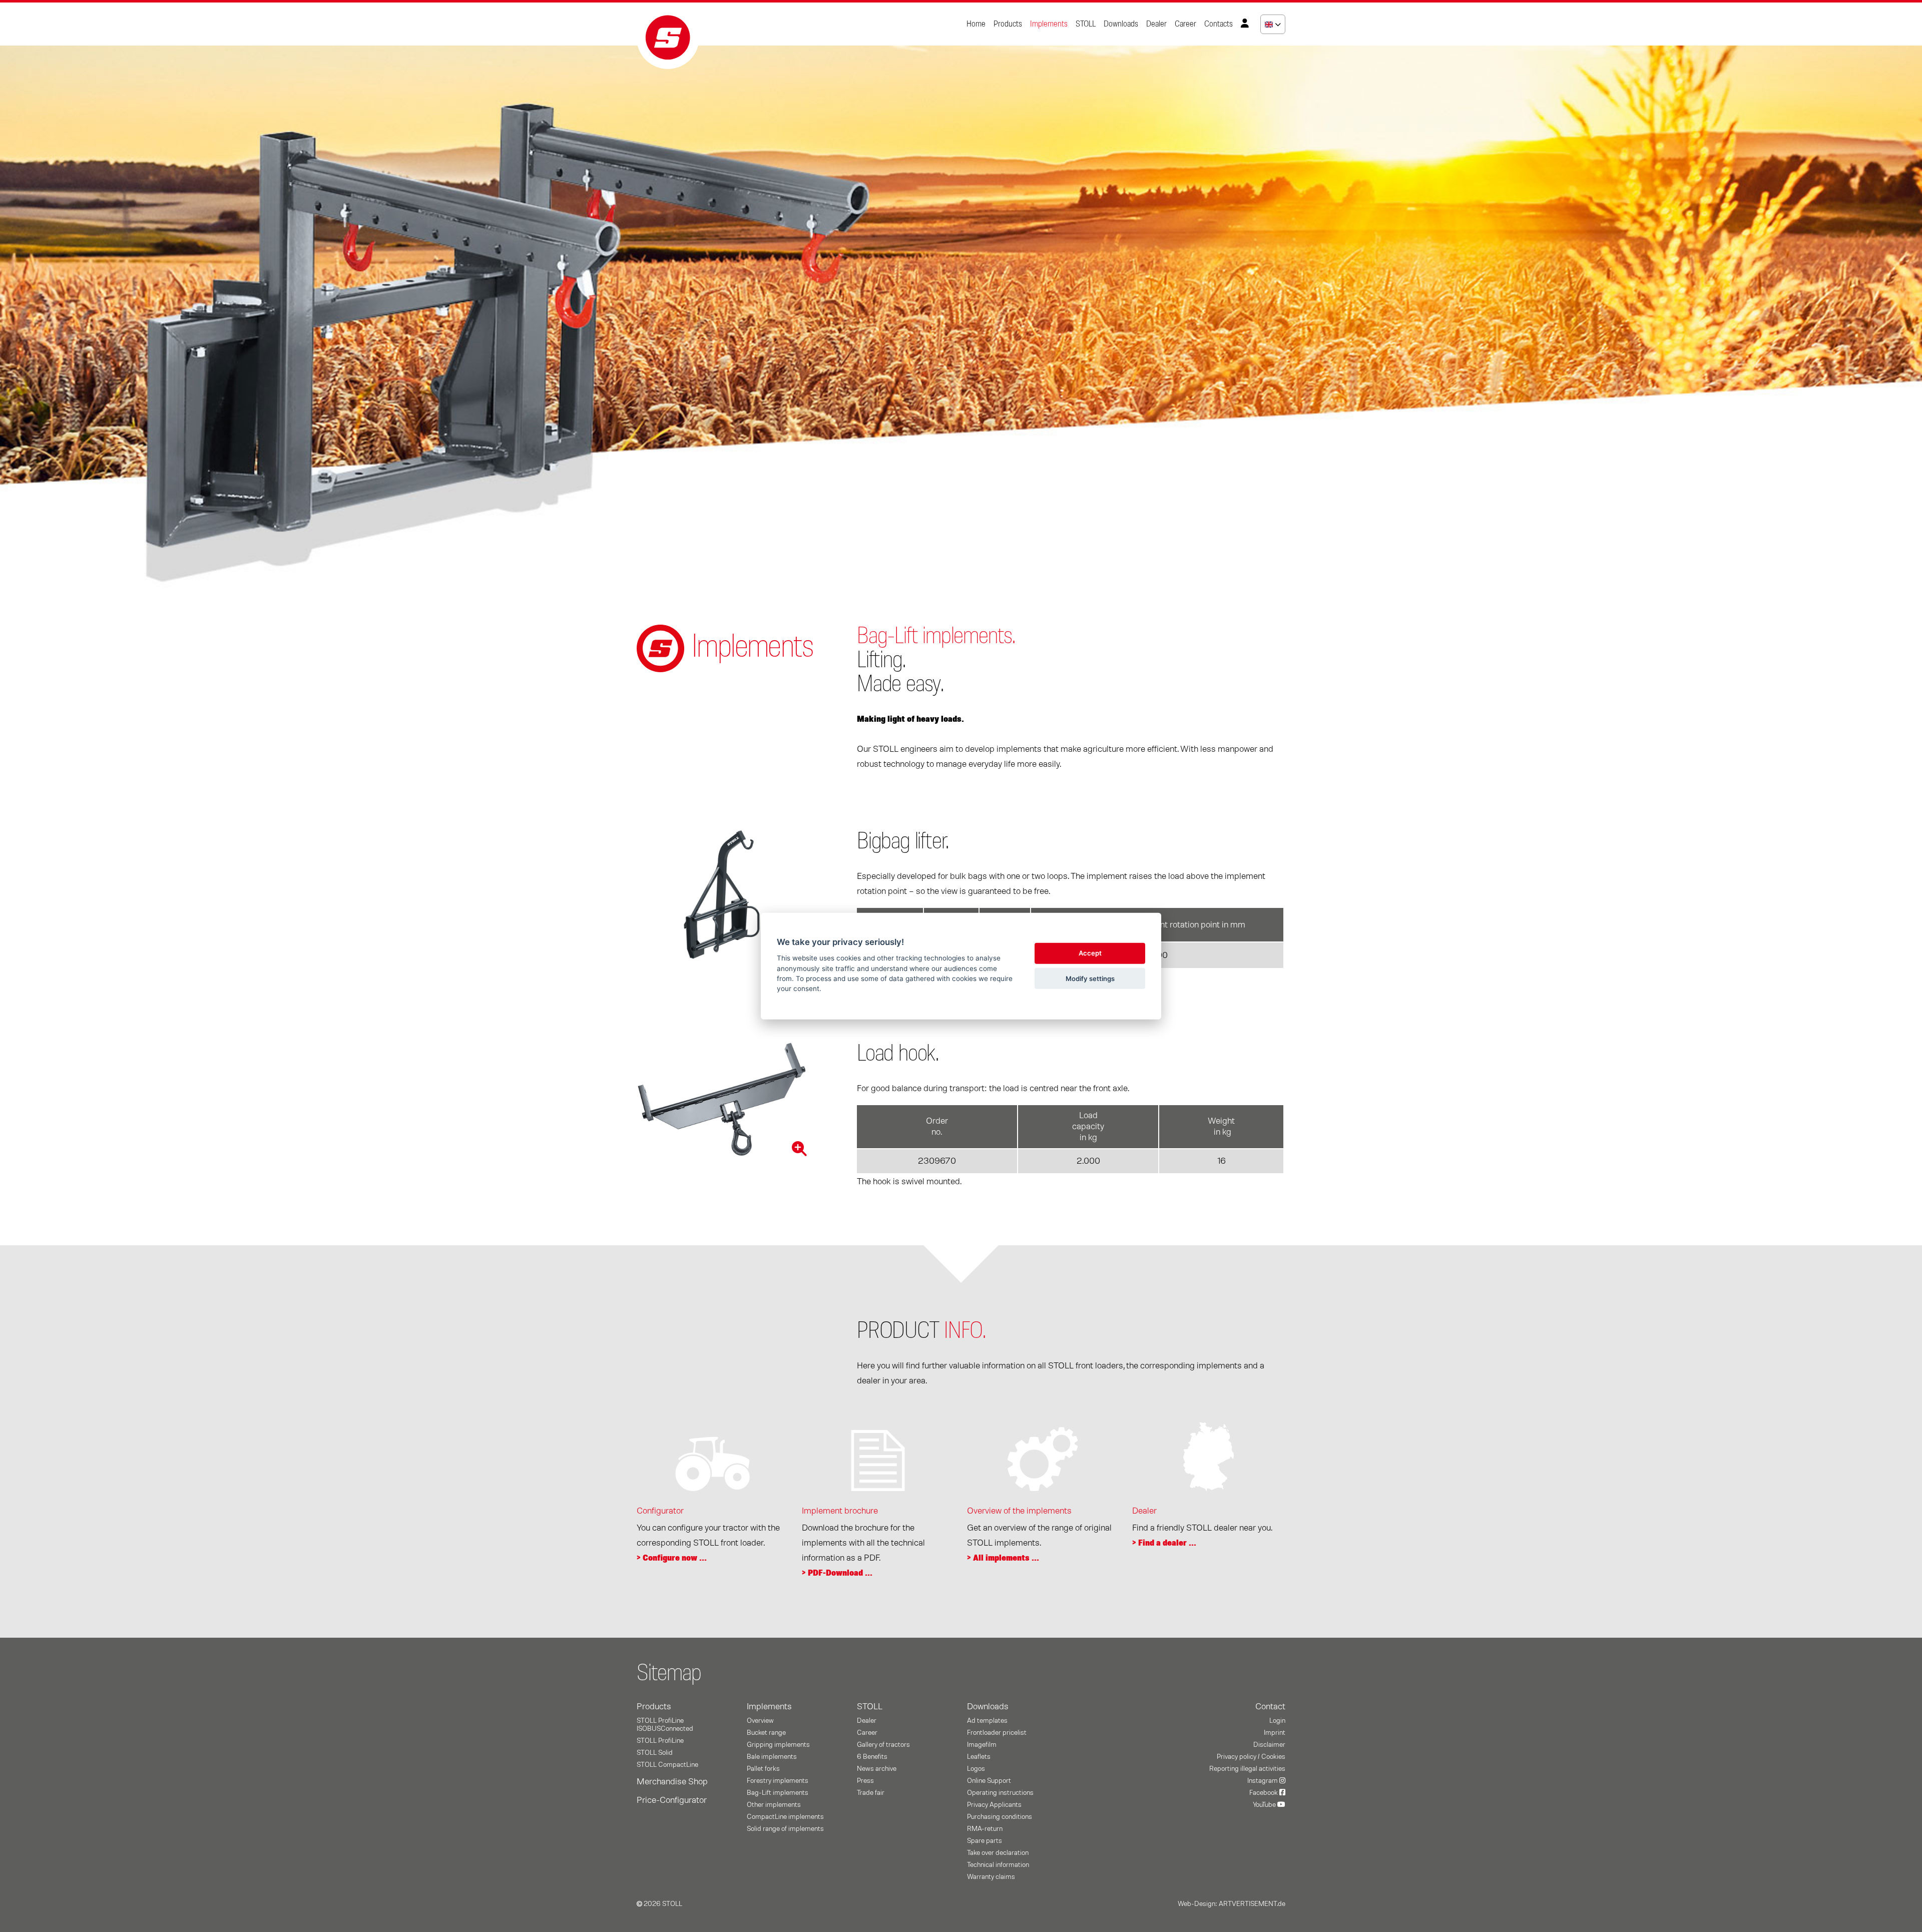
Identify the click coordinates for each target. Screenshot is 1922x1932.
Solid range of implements (785, 1829)
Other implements (774, 1805)
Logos (976, 1769)
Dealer (1156, 24)
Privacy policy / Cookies (1251, 1757)
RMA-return (985, 1829)
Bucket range (766, 1733)
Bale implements (772, 1757)
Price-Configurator (672, 1800)
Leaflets (979, 1757)
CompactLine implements (785, 1817)
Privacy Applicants (994, 1805)
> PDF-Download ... (837, 1573)
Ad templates (987, 1721)
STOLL (1086, 24)
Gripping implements (778, 1745)
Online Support (989, 1781)
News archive (877, 1769)
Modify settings (1090, 978)
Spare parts (985, 1841)
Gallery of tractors (883, 1745)
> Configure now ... (672, 1558)
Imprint (1275, 1733)
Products (1008, 24)
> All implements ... (1003, 1558)
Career (1185, 24)
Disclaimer (1269, 1745)
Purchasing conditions (1000, 1817)
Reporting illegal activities (1247, 1769)
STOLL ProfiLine (660, 1741)
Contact (1270, 1707)
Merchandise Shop (672, 1782)
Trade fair (871, 1793)
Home (976, 24)
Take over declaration (998, 1853)
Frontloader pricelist (997, 1733)
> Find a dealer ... (1164, 1543)
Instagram (1263, 1781)
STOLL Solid (655, 1753)
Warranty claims (991, 1877)
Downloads (1121, 24)
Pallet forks (763, 1769)
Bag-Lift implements (778, 1793)
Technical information (998, 1865)
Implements (1049, 24)
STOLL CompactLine (667, 1765)
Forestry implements (778, 1781)
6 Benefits (872, 1757)
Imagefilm (982, 1745)
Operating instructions (1000, 1793)
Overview (760, 1721)
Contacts (1219, 24)
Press (865, 1781)
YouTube (1265, 1805)
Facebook (1264, 1793)
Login (1277, 1721)
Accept (1090, 953)
